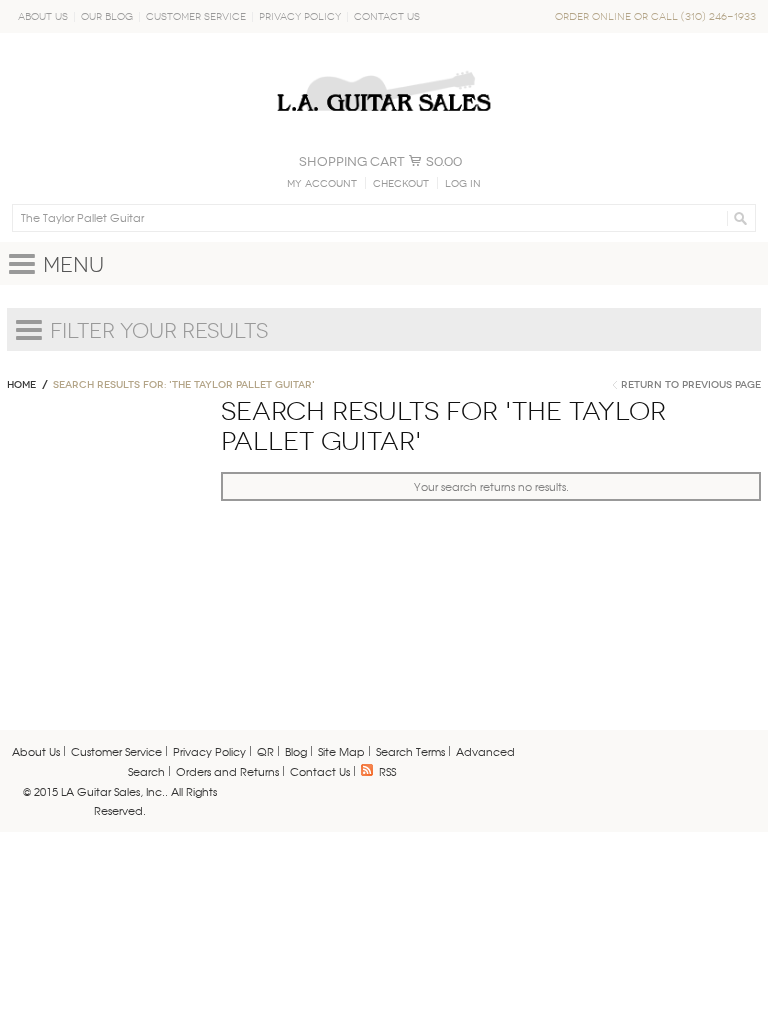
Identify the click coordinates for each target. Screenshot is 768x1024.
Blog (296, 751)
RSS (387, 771)
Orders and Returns (227, 771)
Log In (463, 184)
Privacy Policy (300, 16)
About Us (43, 16)
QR (265, 751)
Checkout (401, 184)
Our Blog (107, 16)
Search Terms (410, 751)
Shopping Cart (352, 161)
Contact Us (387, 16)
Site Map (341, 751)
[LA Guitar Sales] (384, 62)
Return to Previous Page (691, 385)
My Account (322, 184)
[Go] (737, 218)
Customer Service (196, 16)
